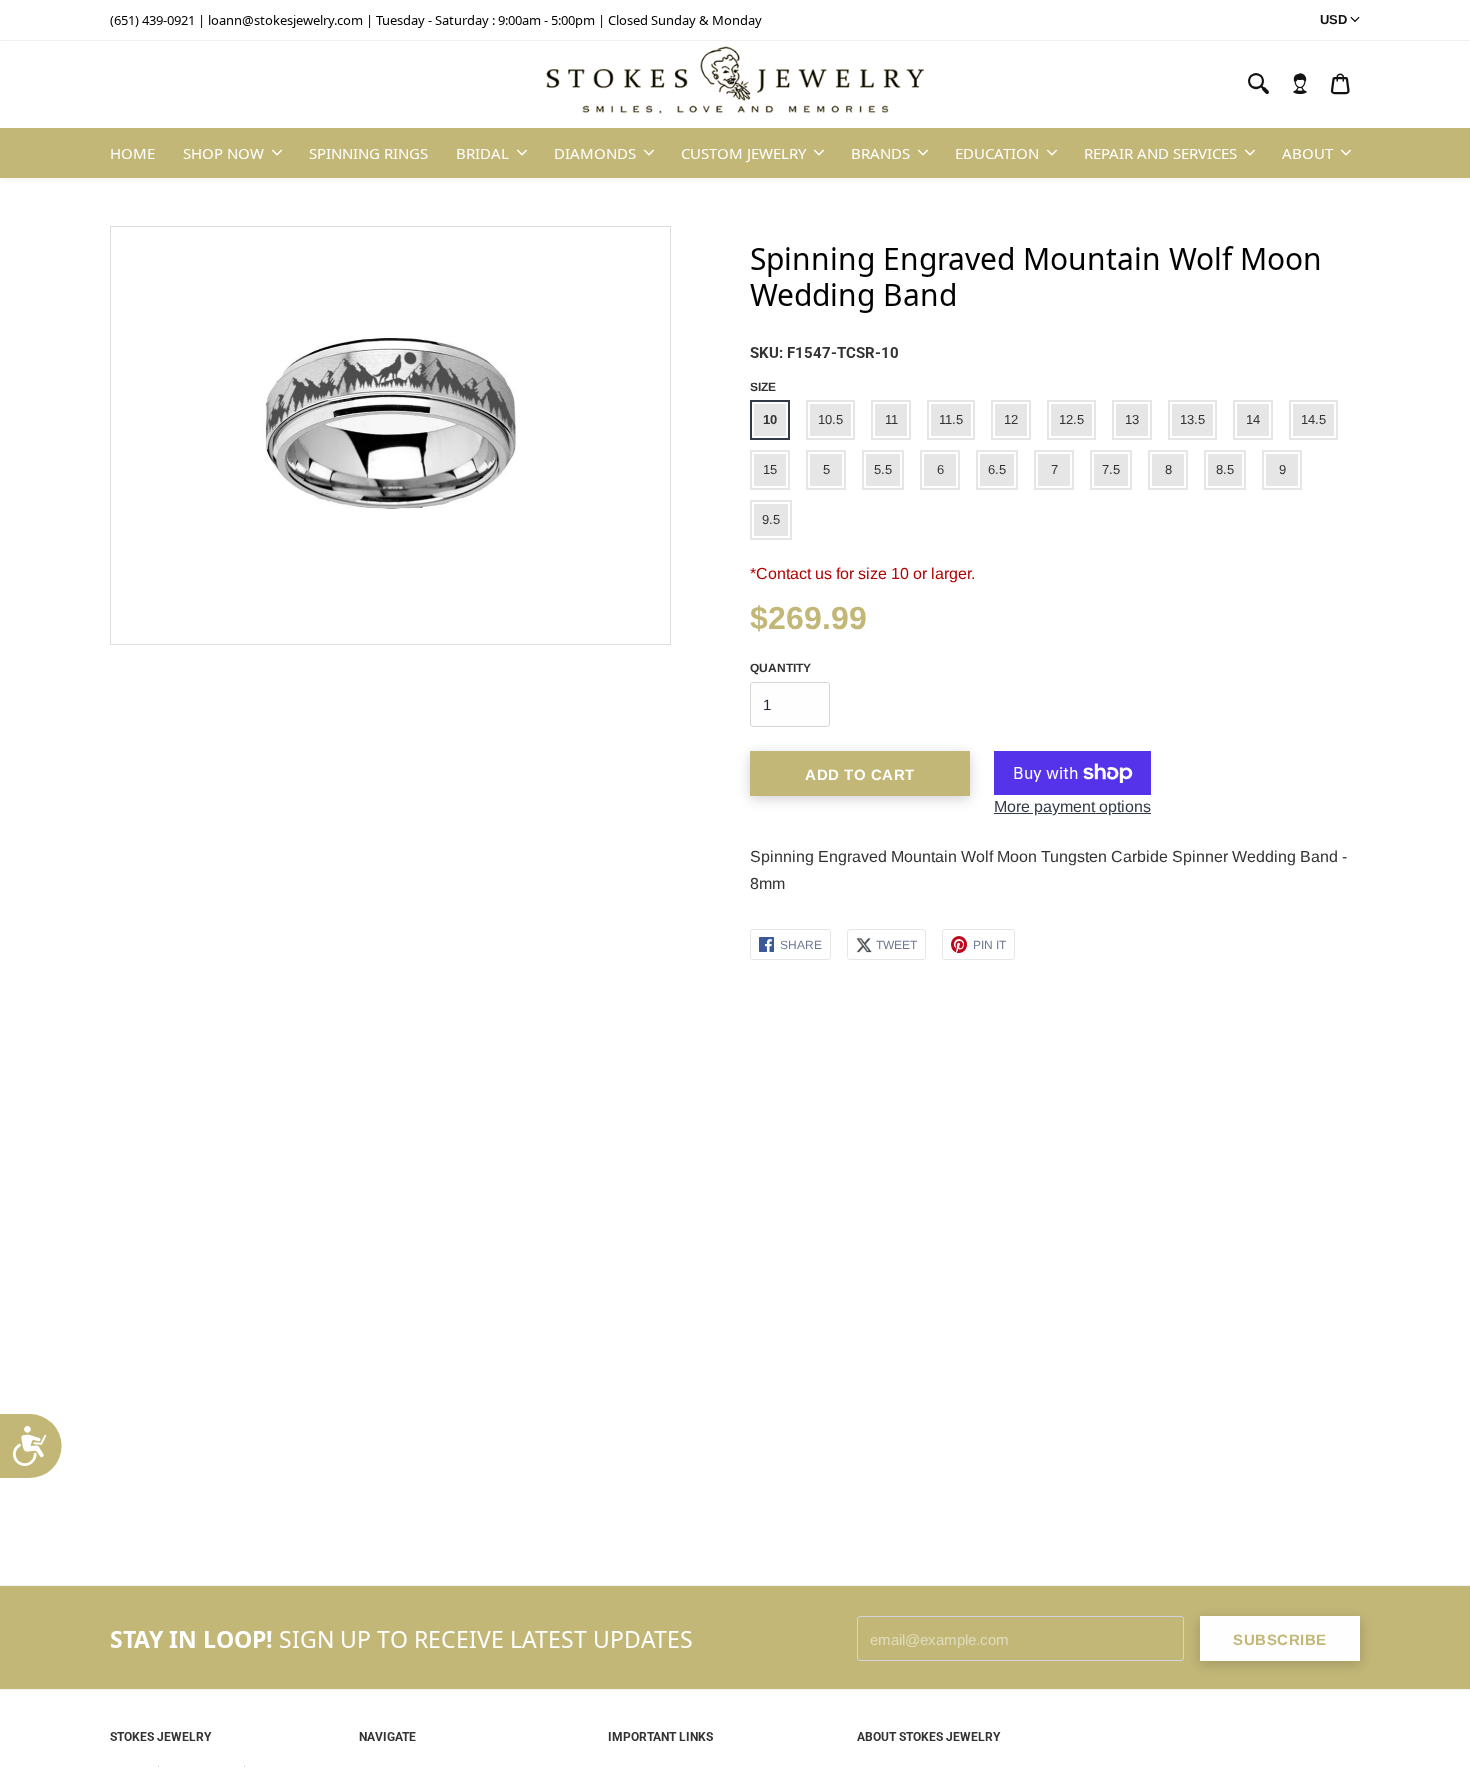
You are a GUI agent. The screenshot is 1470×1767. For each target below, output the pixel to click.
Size (763, 387)
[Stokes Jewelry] (735, 85)
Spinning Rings (368, 153)
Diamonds (595, 153)
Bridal (482, 153)
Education (997, 153)
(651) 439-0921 (152, 20)
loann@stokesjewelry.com (285, 20)
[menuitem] (1300, 84)
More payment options (1072, 806)
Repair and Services (1160, 153)
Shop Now (223, 153)
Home (132, 153)
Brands (880, 153)
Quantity (780, 668)
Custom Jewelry (743, 153)
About (1307, 153)
